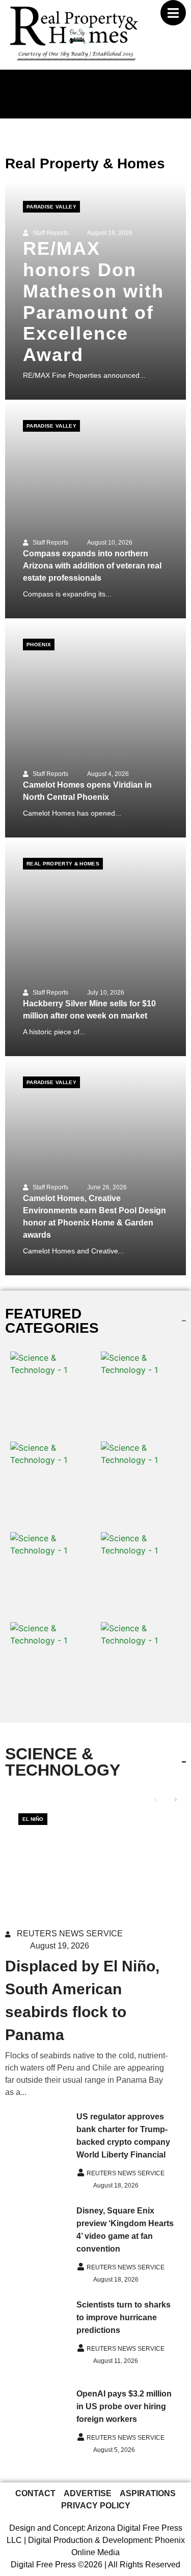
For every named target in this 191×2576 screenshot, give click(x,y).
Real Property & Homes (63, 864)
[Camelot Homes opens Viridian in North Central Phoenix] (95, 728)
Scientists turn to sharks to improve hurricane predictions (124, 2317)
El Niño (33, 1819)
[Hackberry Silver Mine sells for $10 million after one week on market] (95, 947)
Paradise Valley (51, 207)
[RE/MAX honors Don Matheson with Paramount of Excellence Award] (95, 290)
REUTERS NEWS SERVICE (70, 1934)
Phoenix (39, 645)
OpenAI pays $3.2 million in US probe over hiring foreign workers (124, 2406)
